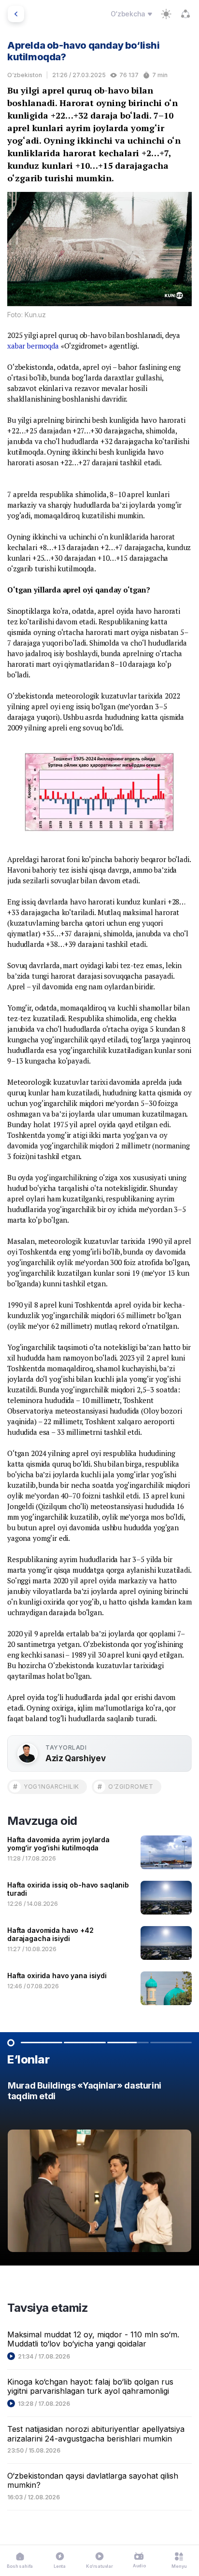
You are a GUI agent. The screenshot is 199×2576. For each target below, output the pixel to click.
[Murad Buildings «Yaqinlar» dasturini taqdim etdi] (99, 2169)
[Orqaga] (16, 14)
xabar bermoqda (33, 346)
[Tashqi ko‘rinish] (166, 14)
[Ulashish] (185, 14)
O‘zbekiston (25, 75)
